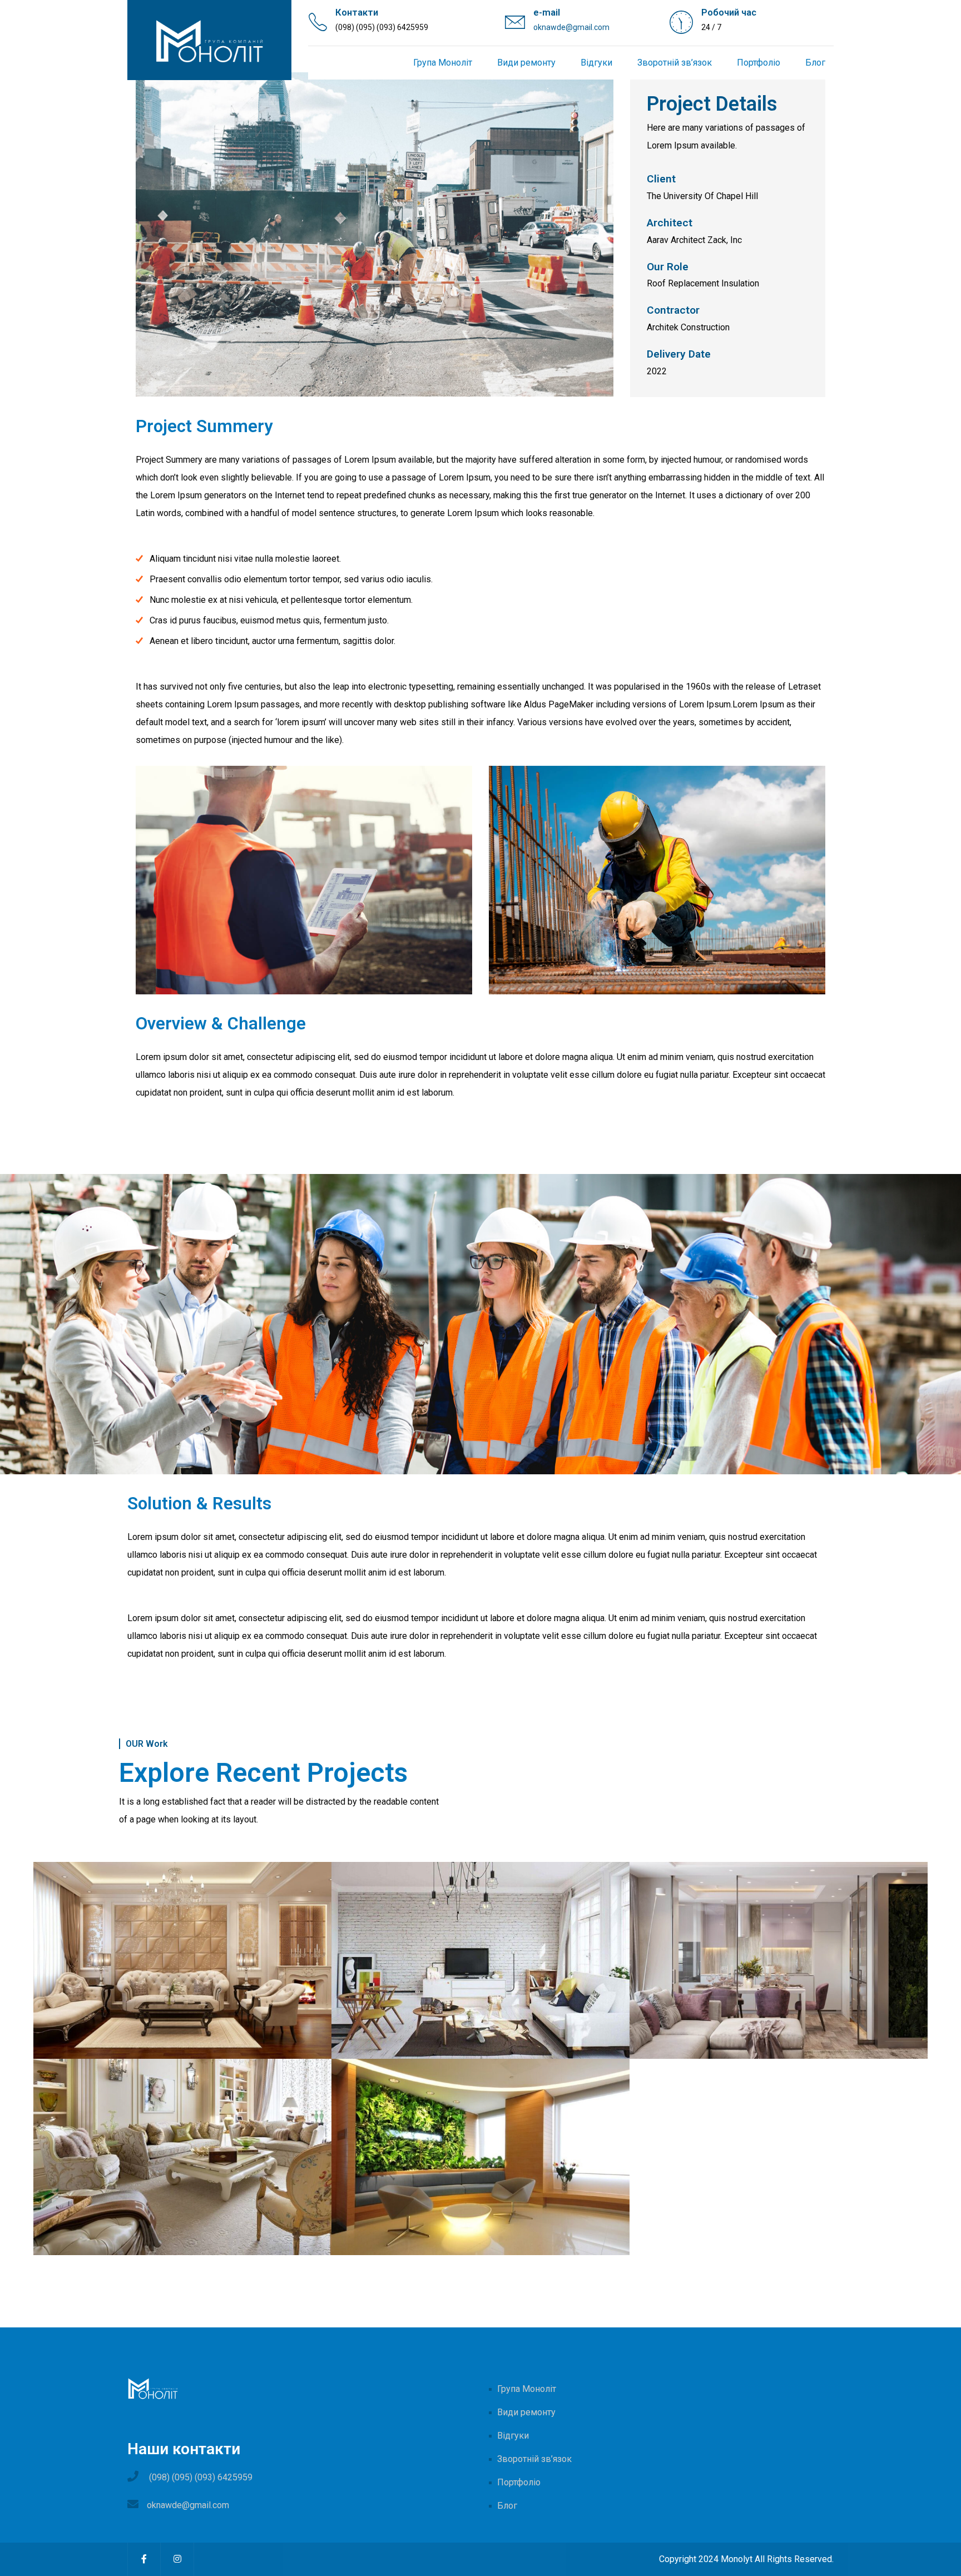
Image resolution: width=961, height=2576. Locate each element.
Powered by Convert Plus (55, 2558)
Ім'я (481, 1239)
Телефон (481, 1285)
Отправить (481, 1351)
